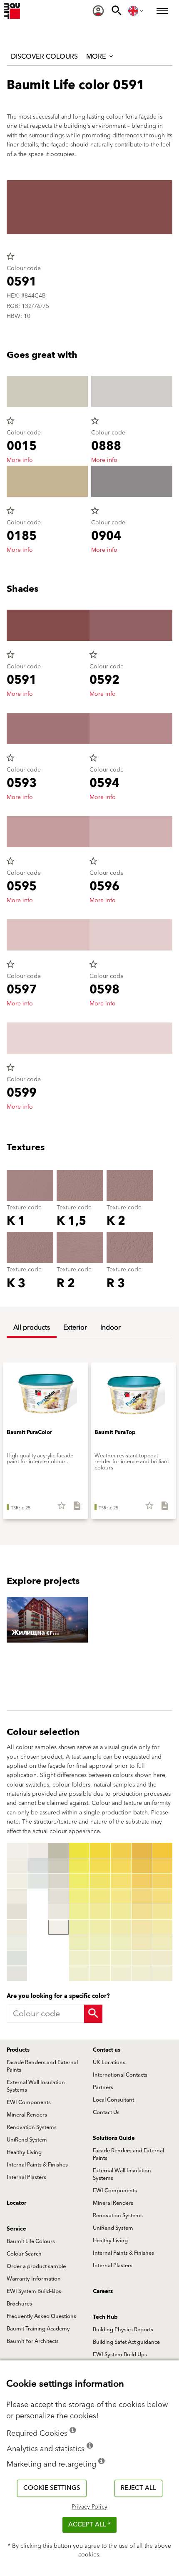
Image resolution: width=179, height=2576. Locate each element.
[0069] (163, 1973)
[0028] (79, 1958)
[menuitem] (98, 11)
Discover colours (44, 57)
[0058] (142, 1958)
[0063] (163, 1881)
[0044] (121, 1896)
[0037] (100, 1943)
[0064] (163, 1896)
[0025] (79, 1912)
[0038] (100, 1958)
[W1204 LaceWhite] (17, 1912)
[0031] (100, 1850)
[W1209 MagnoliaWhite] (38, 1850)
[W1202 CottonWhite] (17, 1881)
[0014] (58, 1850)
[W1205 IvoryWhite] (17, 1927)
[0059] (142, 1973)
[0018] (58, 1912)
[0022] (79, 1866)
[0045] (121, 1912)
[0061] (163, 1850)
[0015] (58, 1866)
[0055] (142, 1912)
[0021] (79, 1850)
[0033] (100, 1881)
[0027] (79, 1943)
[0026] (79, 1927)
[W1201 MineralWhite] (17, 1866)
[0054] (142, 1896)
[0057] (142, 1943)
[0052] (142, 1866)
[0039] (100, 1973)
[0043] (121, 1881)
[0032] (100, 1866)
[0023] (79, 1881)
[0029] (79, 1973)
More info (20, 460)
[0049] (121, 1973)
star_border (10, 256)
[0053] (142, 1881)
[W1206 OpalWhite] (17, 1943)
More (97, 57)
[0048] (121, 1958)
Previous (8, 1912)
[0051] (142, 1850)
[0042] (121, 1866)
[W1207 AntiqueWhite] (17, 1958)
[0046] (121, 1927)
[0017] (58, 1896)
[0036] (100, 1927)
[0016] (58, 1881)
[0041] (121, 1850)
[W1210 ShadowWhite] (38, 1866)
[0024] (79, 1896)
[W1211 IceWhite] (38, 1881)
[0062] (163, 1866)
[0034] (100, 1896)
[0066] (163, 1927)
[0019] (58, 1927)
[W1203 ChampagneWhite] (17, 1896)
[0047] (121, 1943)
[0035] (100, 1912)
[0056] (142, 1927)
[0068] (163, 1958)
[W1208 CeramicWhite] (17, 1973)
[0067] (163, 1943)
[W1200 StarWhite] (17, 1850)
